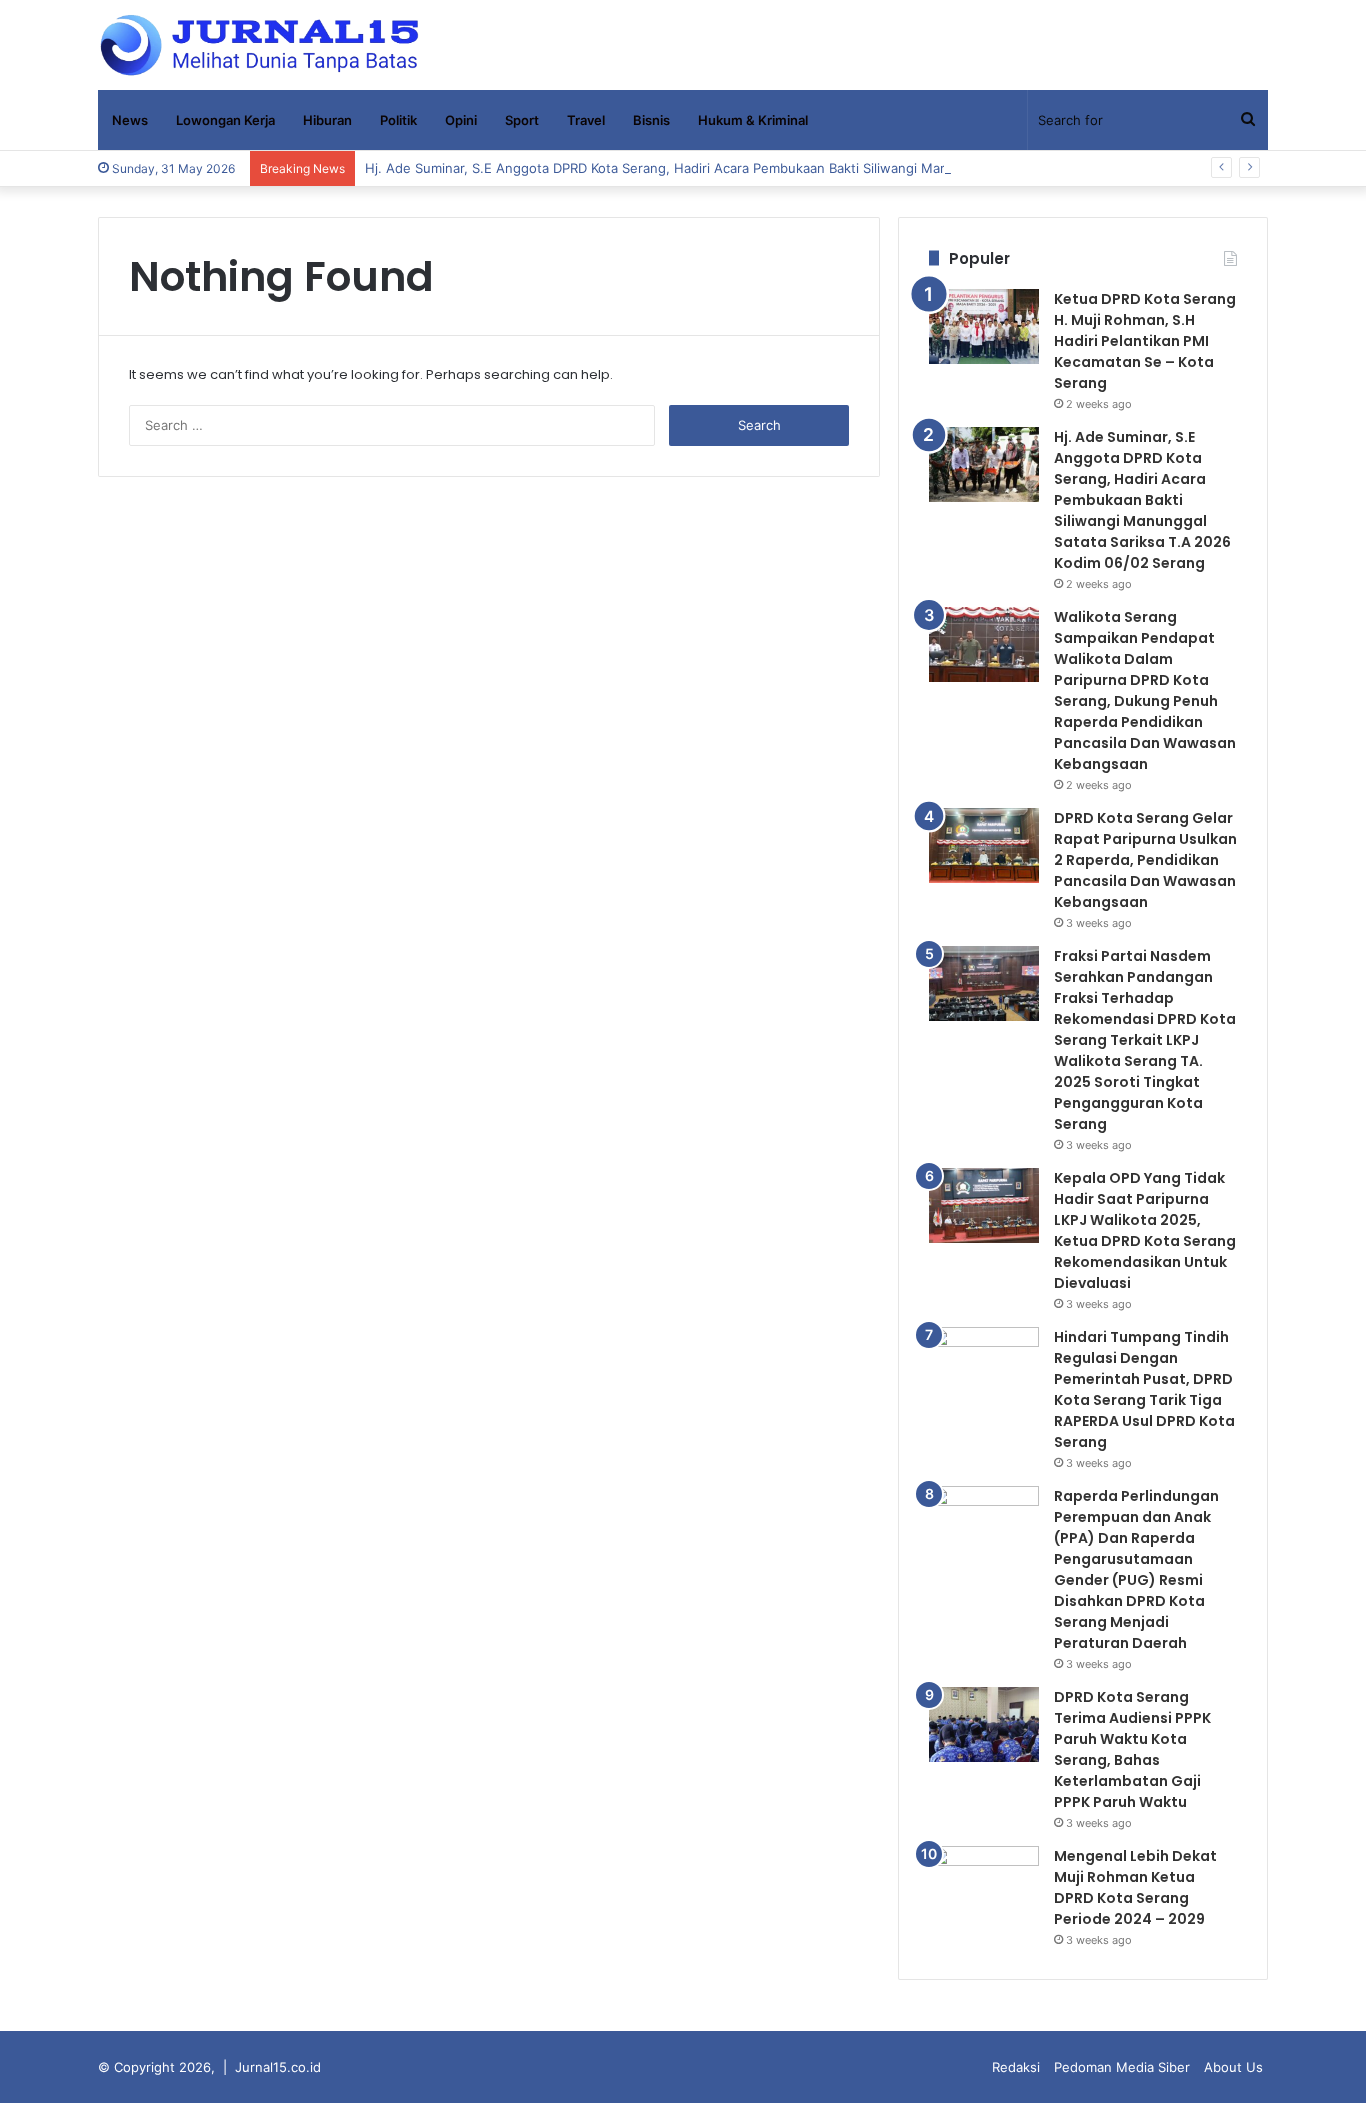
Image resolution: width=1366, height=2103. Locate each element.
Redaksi (1016, 2067)
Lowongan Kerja (225, 120)
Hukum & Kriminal (753, 120)
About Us (1233, 2067)
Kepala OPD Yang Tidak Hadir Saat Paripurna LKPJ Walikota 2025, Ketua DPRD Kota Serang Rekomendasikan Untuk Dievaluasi (1145, 1230)
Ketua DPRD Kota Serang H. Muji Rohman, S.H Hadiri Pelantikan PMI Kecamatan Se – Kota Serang (1145, 341)
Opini (461, 120)
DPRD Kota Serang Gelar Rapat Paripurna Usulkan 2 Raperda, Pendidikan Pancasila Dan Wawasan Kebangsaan (1145, 860)
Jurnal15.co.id (278, 2067)
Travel (586, 120)
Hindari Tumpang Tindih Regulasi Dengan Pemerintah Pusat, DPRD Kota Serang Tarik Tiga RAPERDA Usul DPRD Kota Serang (1144, 1389)
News (130, 120)
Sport (522, 120)
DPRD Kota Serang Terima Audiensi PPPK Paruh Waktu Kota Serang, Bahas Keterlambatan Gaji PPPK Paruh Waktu (1132, 1749)
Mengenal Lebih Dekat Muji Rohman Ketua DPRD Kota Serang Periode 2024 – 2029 (1135, 1887)
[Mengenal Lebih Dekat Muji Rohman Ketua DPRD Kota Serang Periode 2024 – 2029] (984, 1883)
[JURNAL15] (260, 45)
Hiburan (327, 120)
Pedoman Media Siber (1122, 2067)
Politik (398, 120)
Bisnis (651, 120)
